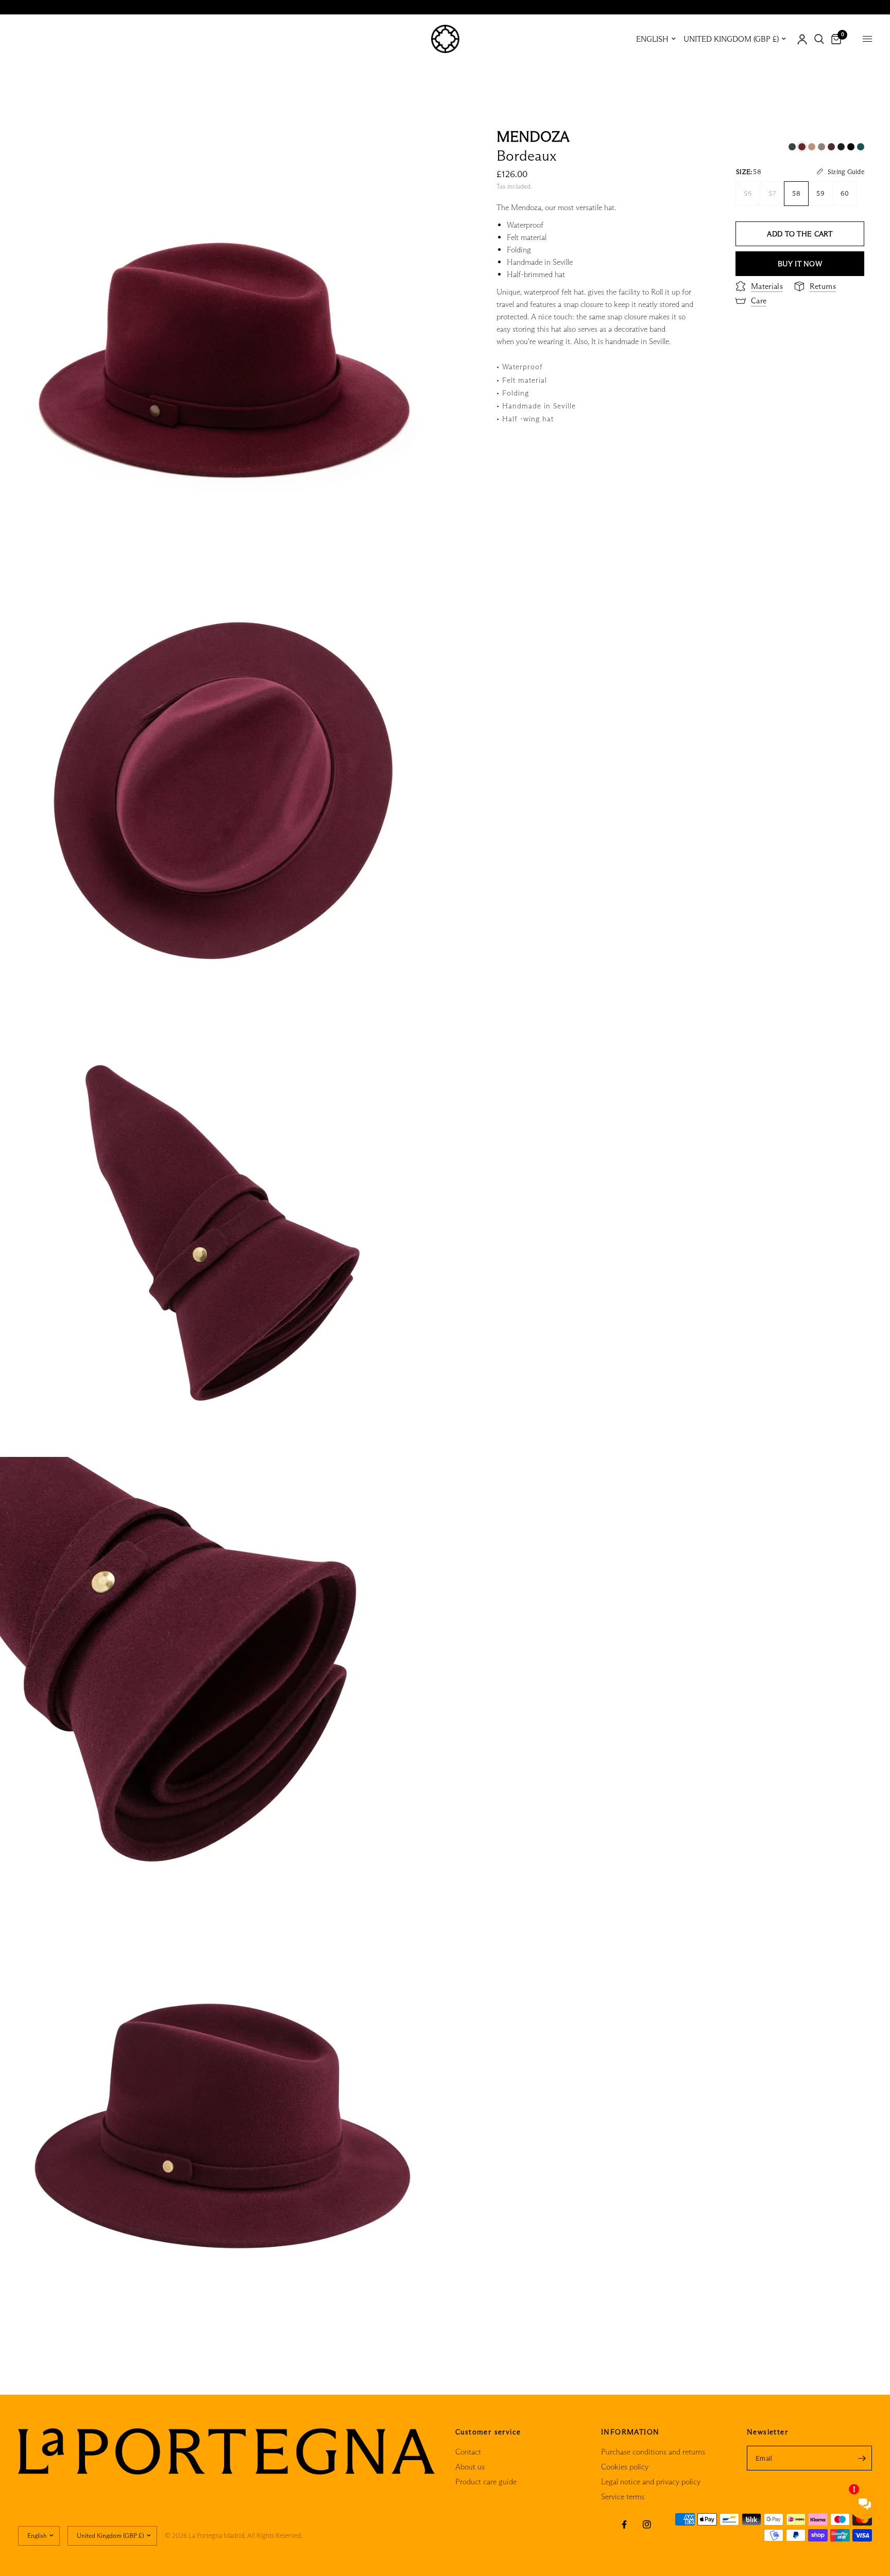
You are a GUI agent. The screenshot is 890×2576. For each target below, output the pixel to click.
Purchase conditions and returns (653, 2452)
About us (470, 2467)
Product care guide (486, 2481)
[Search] (819, 39)
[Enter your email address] (862, 2458)
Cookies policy (625, 2467)
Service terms (623, 2496)
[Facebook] (624, 2525)
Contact (468, 2452)
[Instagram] (647, 2525)
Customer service (488, 2432)
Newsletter (767, 2432)
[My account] (802, 39)
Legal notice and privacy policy (651, 2481)
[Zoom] (423, 139)
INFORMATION (630, 2432)
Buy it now (800, 264)
